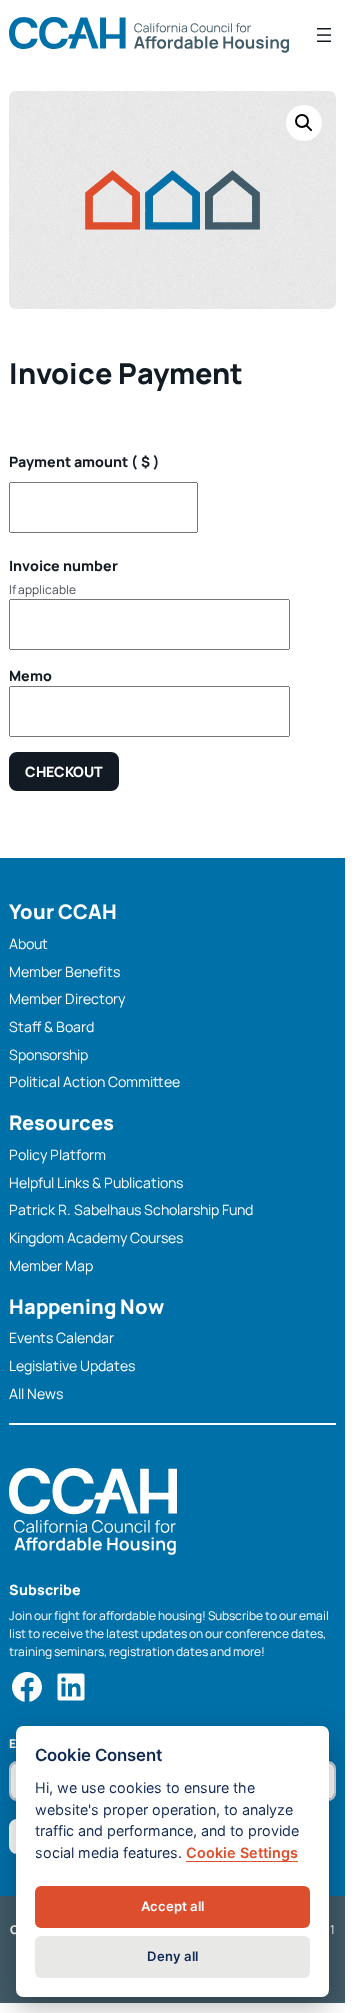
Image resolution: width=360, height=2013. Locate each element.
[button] (304, 123)
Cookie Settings (242, 1852)
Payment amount (84, 461)
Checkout (64, 771)
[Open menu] (324, 35)
